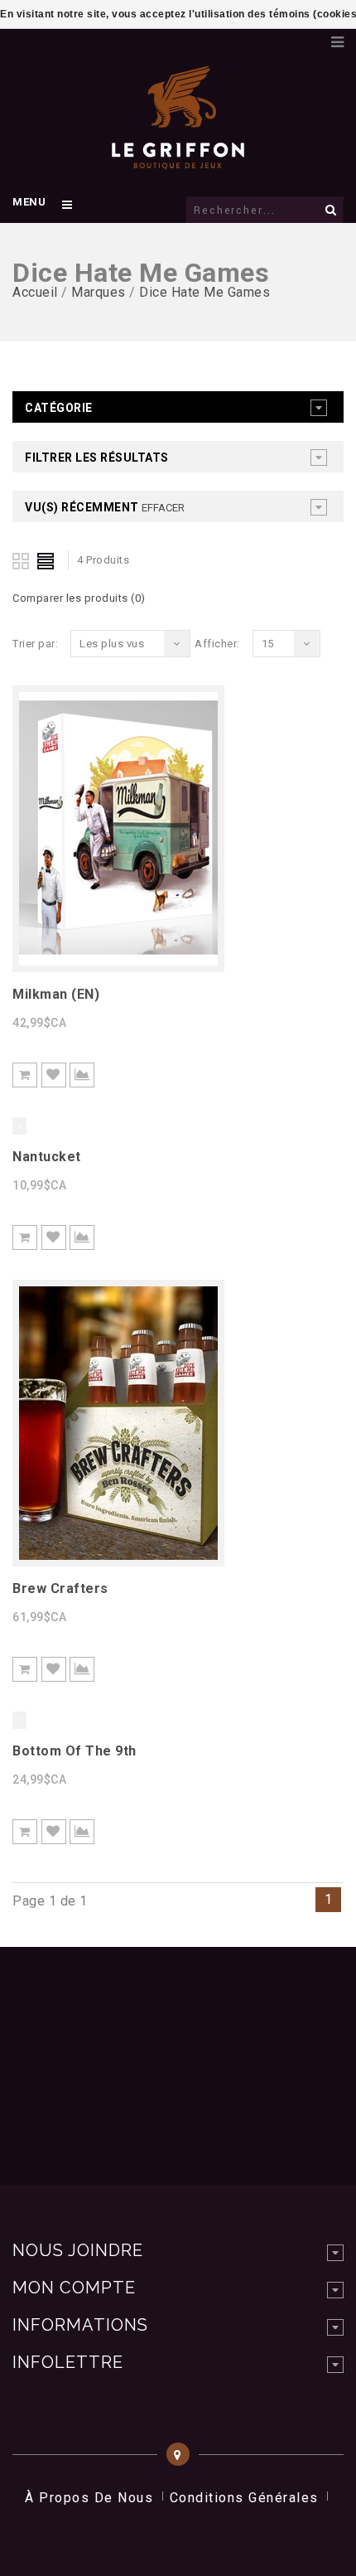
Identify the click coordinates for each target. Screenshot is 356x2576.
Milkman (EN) (56, 994)
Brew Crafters (60, 1588)
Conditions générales (244, 2498)
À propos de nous (89, 2498)
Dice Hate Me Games (204, 292)
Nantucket (47, 1157)
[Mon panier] (310, 37)
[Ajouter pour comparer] (82, 1075)
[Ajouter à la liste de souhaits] (54, 1075)
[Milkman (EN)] (118, 961)
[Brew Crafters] (118, 1555)
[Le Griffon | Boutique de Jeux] (178, 161)
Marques (99, 292)
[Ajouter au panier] (25, 1075)
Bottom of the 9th (75, 1751)
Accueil (35, 292)
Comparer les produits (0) (79, 598)
